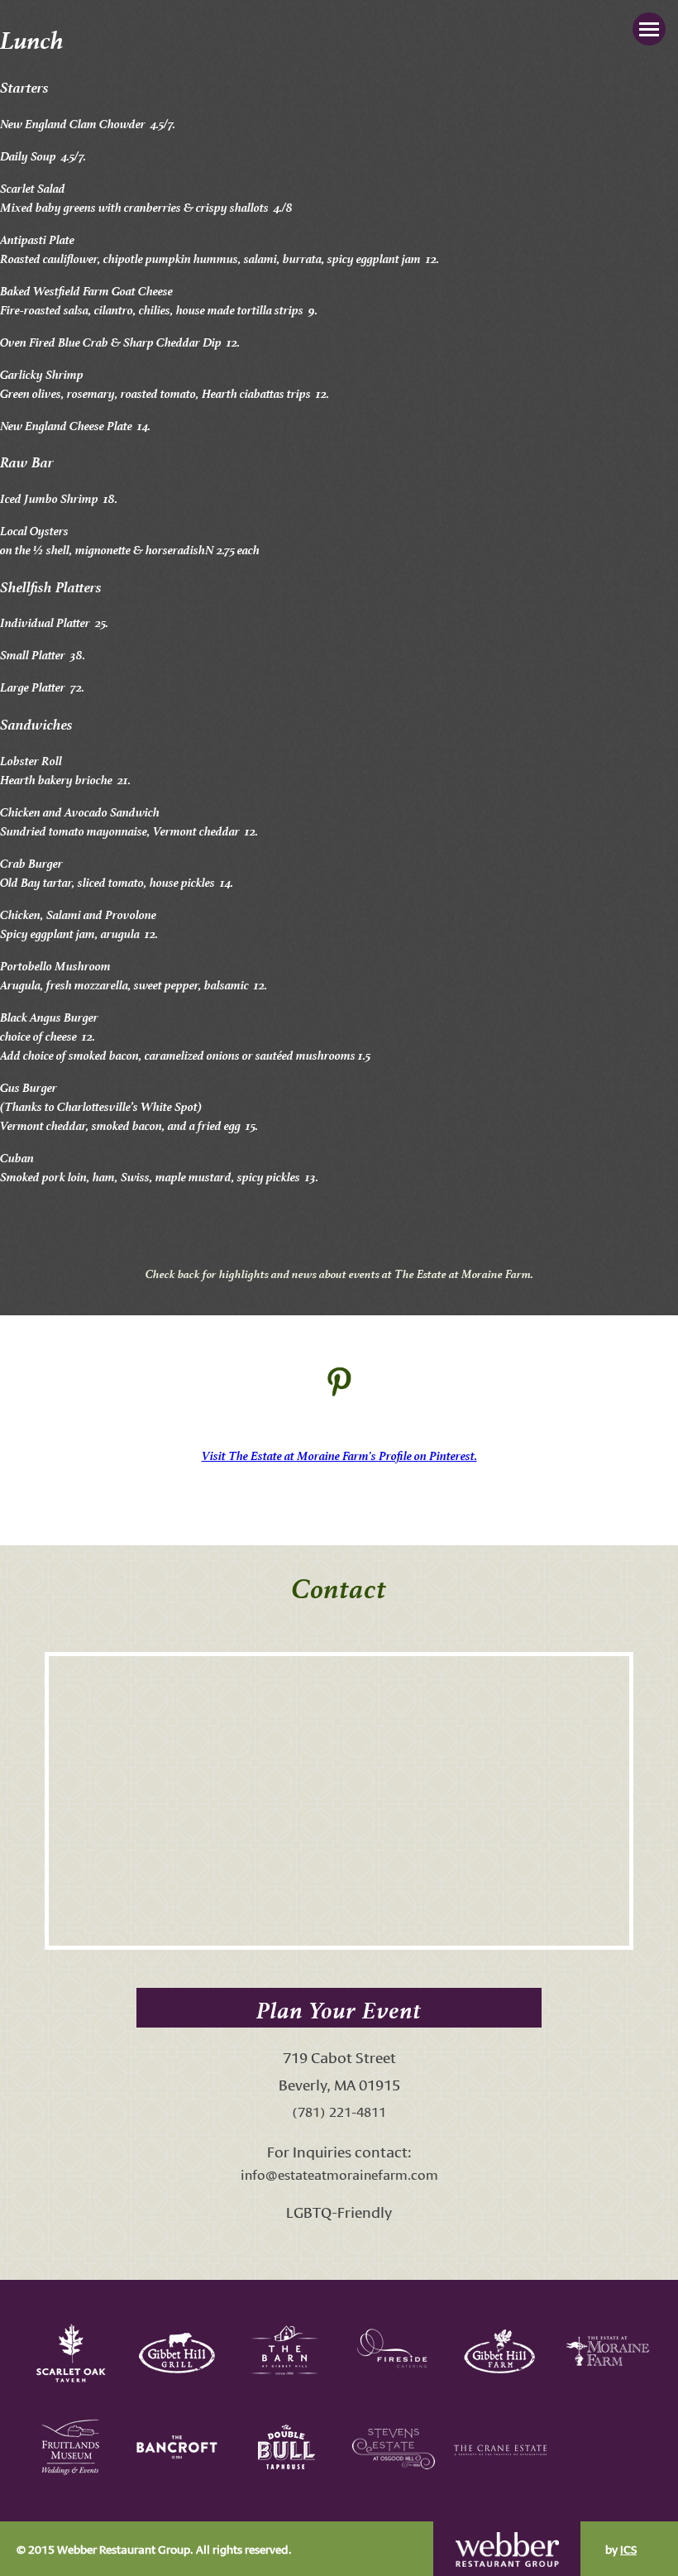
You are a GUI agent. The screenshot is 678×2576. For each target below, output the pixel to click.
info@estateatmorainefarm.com (339, 2174)
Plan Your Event (339, 2007)
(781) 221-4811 (339, 2111)
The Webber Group (507, 2549)
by (621, 2549)
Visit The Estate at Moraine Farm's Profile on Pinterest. (339, 1454)
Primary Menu (649, 29)
